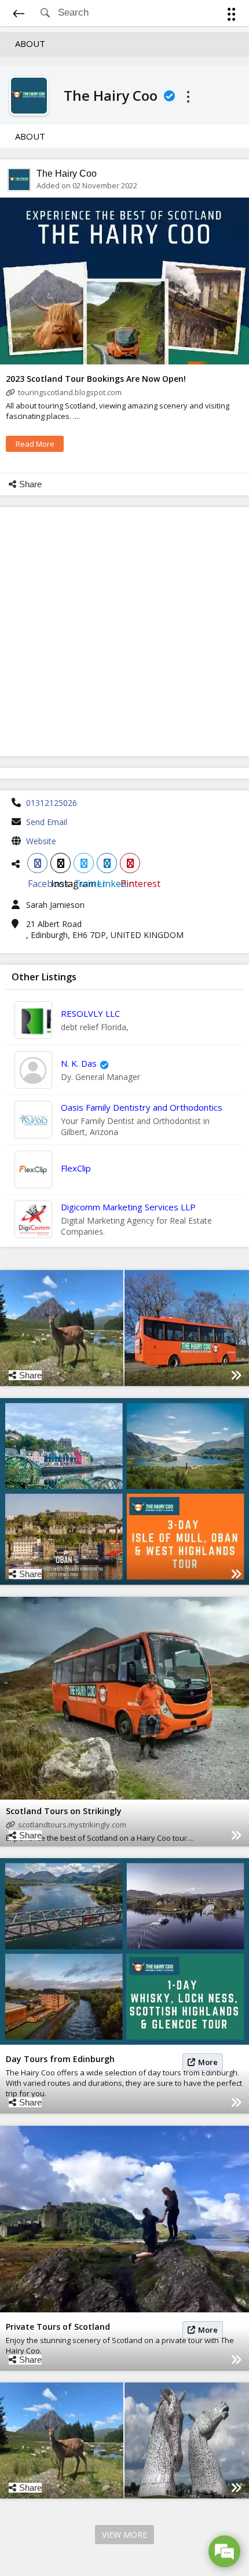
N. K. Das (79, 1063)
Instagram (61, 863)
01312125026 (52, 803)
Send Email (47, 822)
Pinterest (130, 863)
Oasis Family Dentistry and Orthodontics (142, 1107)
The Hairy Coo (67, 174)
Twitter (84, 863)
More (208, 2062)
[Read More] (236, 1375)
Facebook (37, 863)
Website (41, 841)
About (30, 43)
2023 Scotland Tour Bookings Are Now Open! (96, 379)
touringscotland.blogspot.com (70, 392)
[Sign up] (234, 16)
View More (124, 2535)
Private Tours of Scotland (58, 2327)
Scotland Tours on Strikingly (64, 1811)
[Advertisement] (124, 632)
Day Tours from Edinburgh (60, 2059)
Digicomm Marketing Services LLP (128, 1207)
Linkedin (107, 863)
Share (30, 484)
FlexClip (76, 1168)
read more (35, 444)
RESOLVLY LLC (90, 1013)
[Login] (229, 16)
